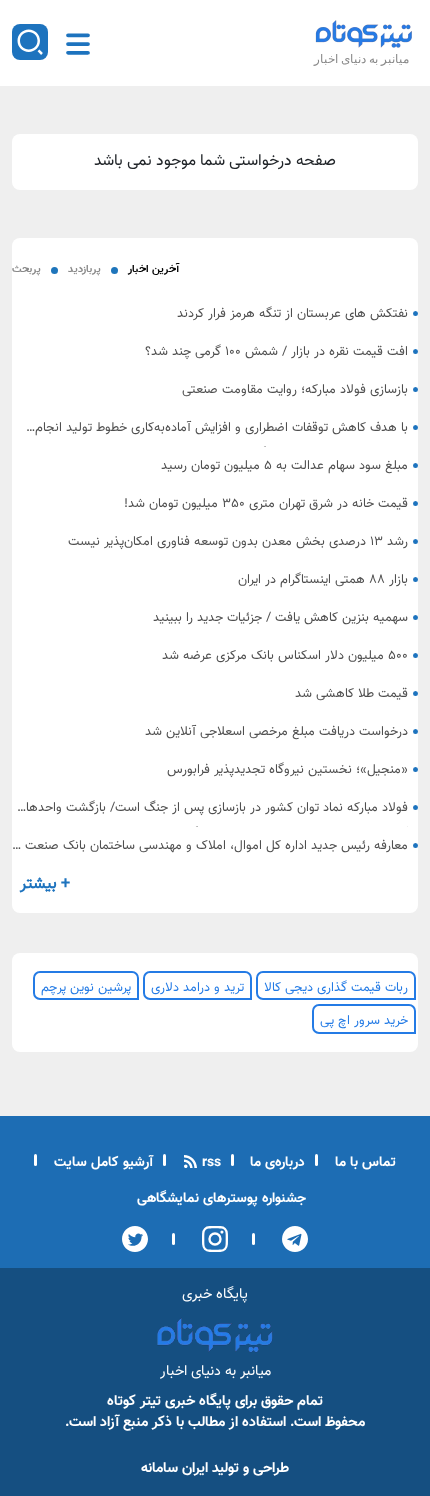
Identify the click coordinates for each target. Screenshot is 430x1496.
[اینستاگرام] (208, 1239)
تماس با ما (363, 1163)
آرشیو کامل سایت (101, 1163)
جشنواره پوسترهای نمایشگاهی (221, 1199)
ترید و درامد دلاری (197, 988)
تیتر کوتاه (134, 1401)
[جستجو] (30, 42)
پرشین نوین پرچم (86, 988)
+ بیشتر (45, 884)
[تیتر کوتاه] (364, 34)
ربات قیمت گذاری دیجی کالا (336, 988)
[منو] (78, 44)
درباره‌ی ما (275, 1163)
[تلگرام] (288, 1239)
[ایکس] (135, 1239)
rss (209, 1163)
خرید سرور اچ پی (364, 1021)
